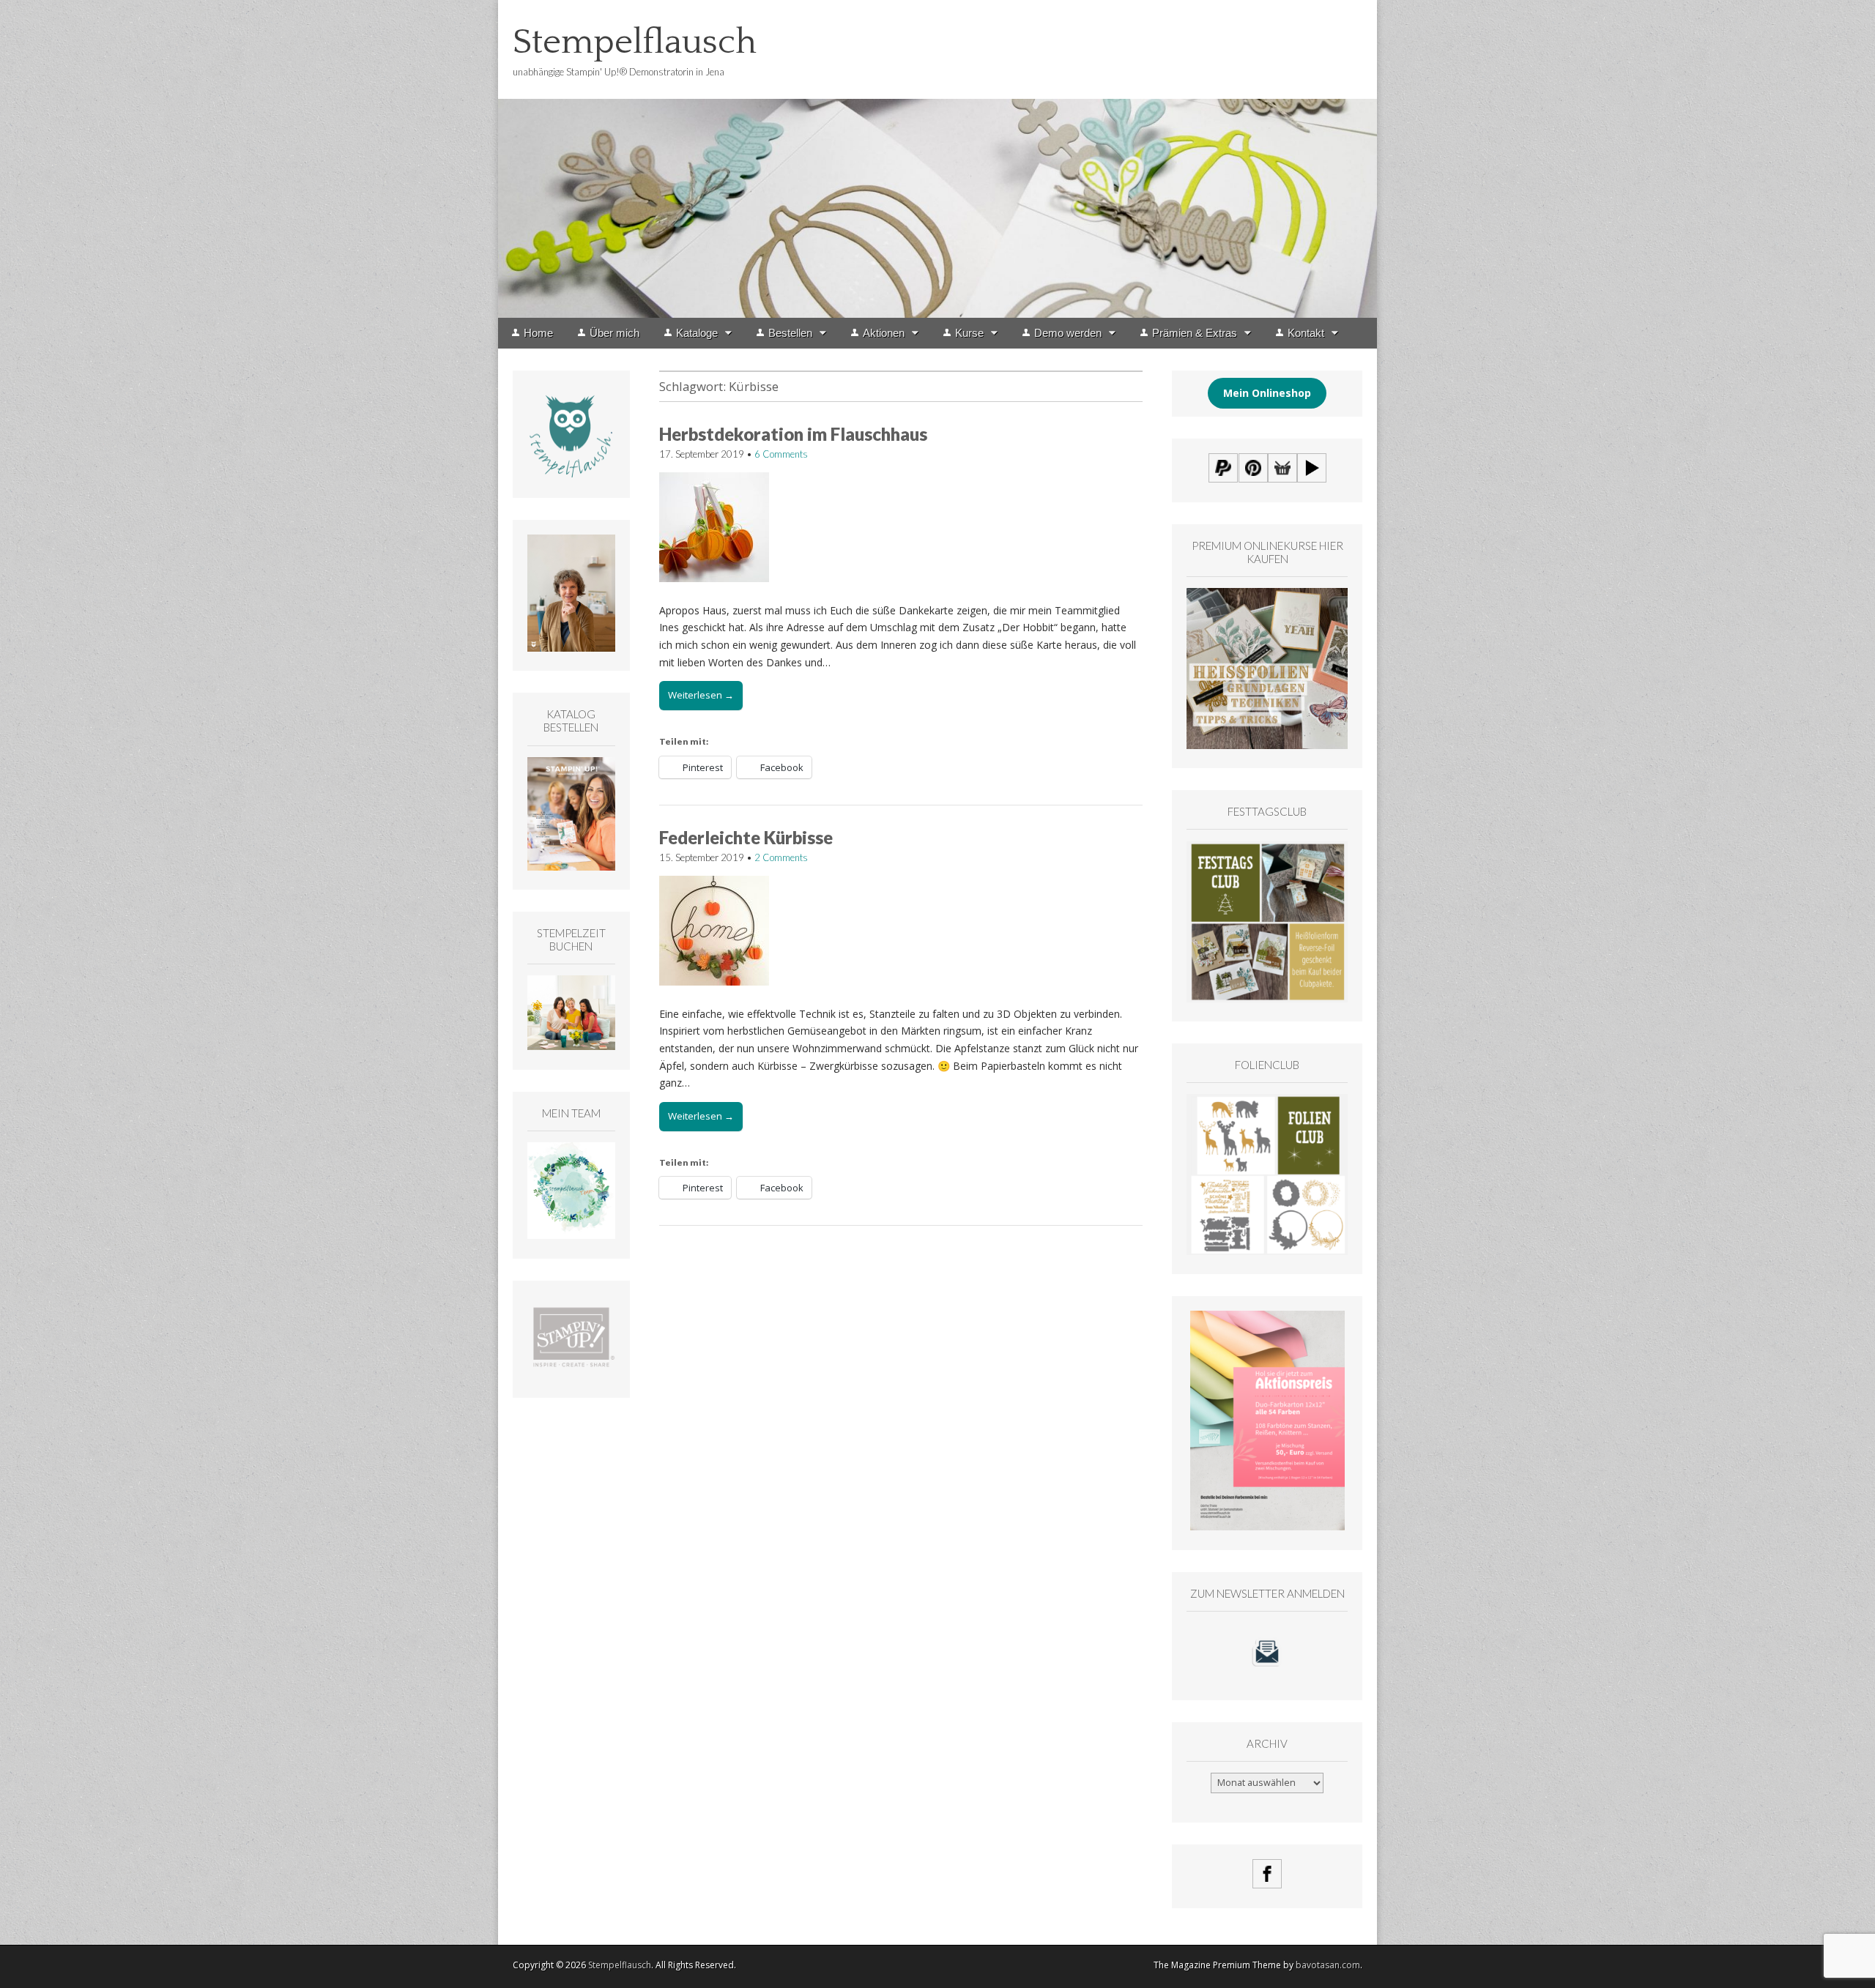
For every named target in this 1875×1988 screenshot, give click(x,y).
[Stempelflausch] (937, 159)
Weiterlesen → (701, 695)
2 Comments (781, 857)
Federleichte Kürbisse (746, 837)
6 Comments (781, 454)
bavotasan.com (1328, 1965)
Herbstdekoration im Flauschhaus (793, 434)
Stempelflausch (635, 42)
